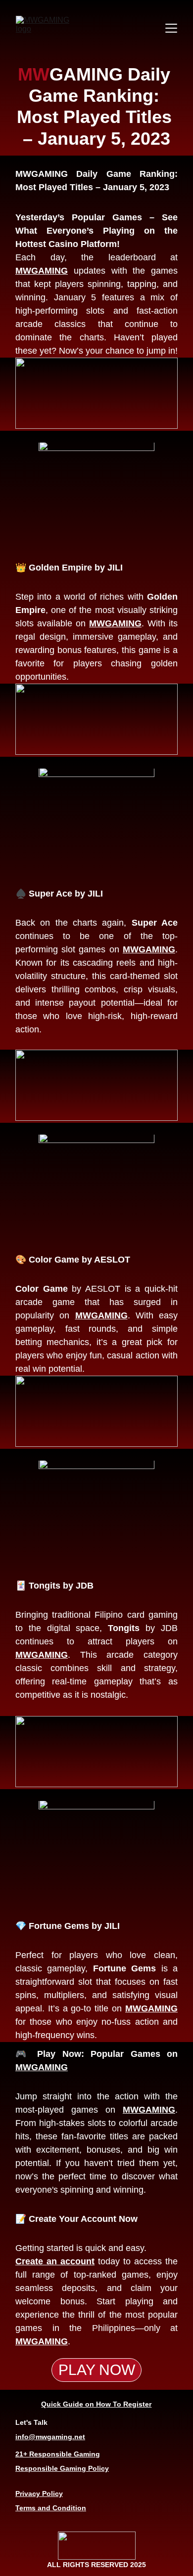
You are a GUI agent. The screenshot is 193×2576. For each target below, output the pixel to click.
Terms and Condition (51, 2508)
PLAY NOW (97, 2370)
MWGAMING (42, 271)
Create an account (55, 2261)
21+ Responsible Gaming (58, 2454)
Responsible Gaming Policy (62, 2468)
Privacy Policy (39, 2494)
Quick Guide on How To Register (96, 2404)
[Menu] (171, 28)
